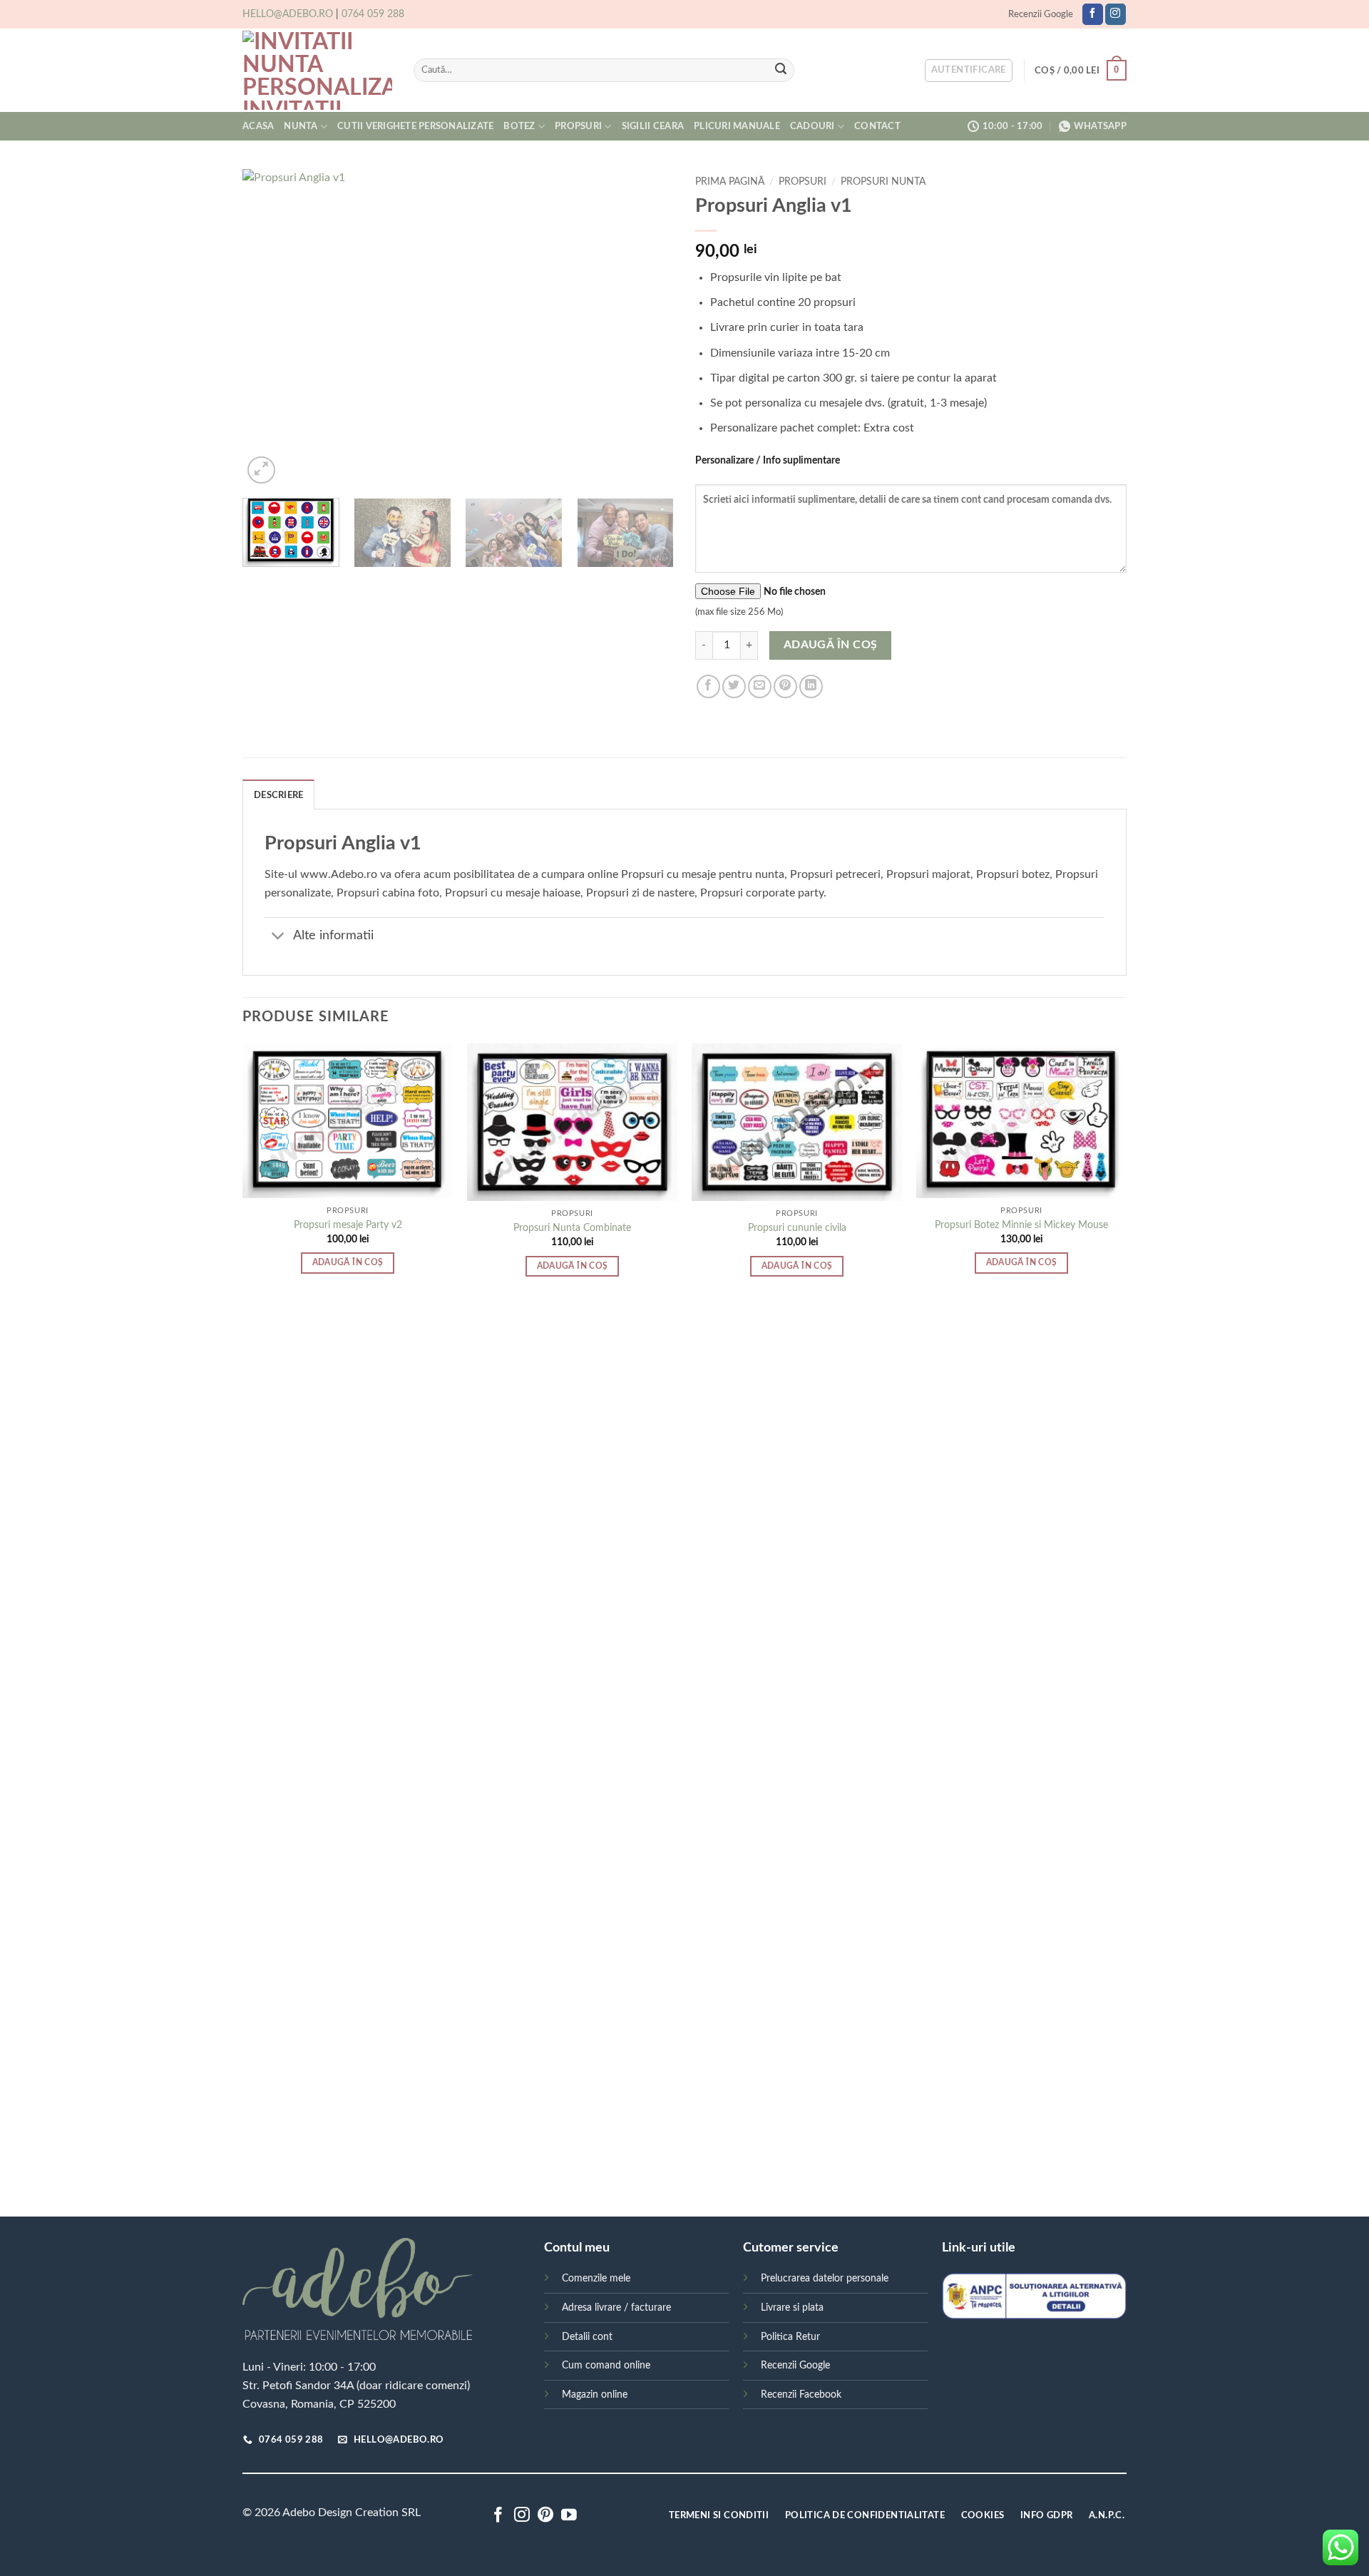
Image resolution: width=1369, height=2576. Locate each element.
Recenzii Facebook (801, 2394)
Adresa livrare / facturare (616, 2307)
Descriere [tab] (278, 795)
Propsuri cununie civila (797, 1228)
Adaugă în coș (831, 645)
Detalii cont (587, 2337)
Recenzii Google (1041, 14)
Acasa (258, 126)
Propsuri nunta (883, 182)
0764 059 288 (373, 14)
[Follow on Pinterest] (545, 2516)
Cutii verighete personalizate (415, 126)
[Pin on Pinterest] (785, 686)
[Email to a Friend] (760, 686)
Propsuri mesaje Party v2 (348, 1225)
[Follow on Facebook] (1093, 14)
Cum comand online (606, 2365)
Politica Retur (790, 2337)
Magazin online (595, 2394)
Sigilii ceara (653, 126)
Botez (519, 126)
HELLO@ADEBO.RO (288, 14)
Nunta (301, 126)
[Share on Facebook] (708, 686)
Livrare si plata (792, 2307)
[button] (969, 71)
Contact (877, 126)
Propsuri (578, 126)
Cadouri (812, 126)
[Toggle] (278, 937)
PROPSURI (803, 182)
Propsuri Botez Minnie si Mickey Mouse (1021, 1225)
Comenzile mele (596, 2278)
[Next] (647, 328)
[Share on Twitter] (734, 686)
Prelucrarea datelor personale (825, 2278)
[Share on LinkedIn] (811, 686)
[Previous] (269, 328)
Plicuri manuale (737, 126)
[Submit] (781, 71)
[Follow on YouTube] (569, 2516)
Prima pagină (730, 182)
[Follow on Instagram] (1116, 14)
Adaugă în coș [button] (348, 1263)
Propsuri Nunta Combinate (572, 1228)
